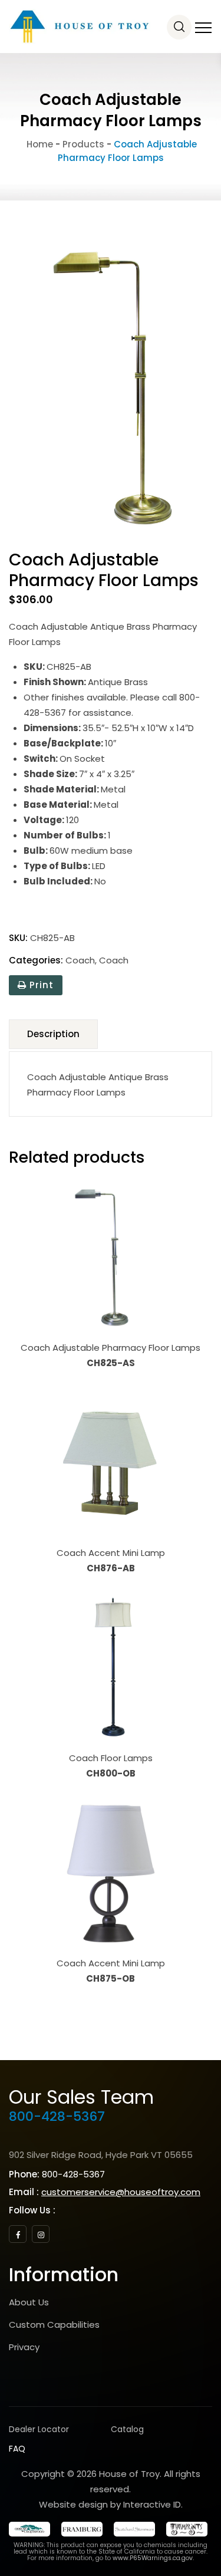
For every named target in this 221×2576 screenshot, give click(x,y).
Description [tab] (53, 1034)
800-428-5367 (57, 2116)
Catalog (127, 2429)
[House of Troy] (80, 27)
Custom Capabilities (54, 2325)
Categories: (36, 960)
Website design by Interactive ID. (111, 2504)
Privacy (24, 2347)
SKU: (18, 938)
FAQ (17, 2449)
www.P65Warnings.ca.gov (153, 2558)
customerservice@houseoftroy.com (121, 2192)
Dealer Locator (39, 2429)
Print (40, 985)
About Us (29, 2302)
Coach (80, 960)
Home (39, 144)
